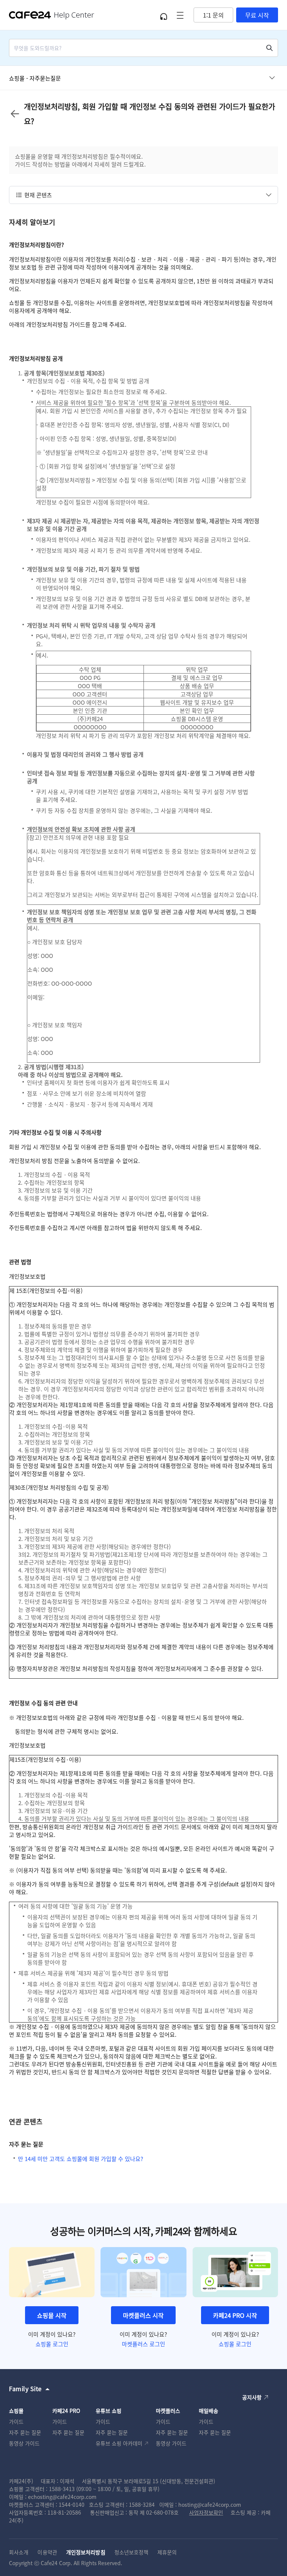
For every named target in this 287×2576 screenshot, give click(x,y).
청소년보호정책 (132, 2552)
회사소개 (19, 2552)
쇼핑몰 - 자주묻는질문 (35, 78)
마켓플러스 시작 (143, 2315)
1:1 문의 (213, 15)
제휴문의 (167, 2552)
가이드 (16, 2421)
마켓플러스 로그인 (143, 2344)
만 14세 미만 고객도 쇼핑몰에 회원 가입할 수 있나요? (81, 2159)
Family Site (25, 2389)
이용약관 (47, 2552)
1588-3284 (142, 2505)
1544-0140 (72, 2505)
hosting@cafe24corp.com (210, 2505)
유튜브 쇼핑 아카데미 (119, 2443)
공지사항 (252, 2397)
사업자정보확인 (206, 2512)
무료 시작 (257, 15)
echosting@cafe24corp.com (62, 2497)
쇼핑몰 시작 (52, 2315)
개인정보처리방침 (86, 2552)
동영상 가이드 (24, 2443)
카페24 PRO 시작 (235, 2315)
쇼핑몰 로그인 (52, 2344)
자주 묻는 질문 (25, 2432)
